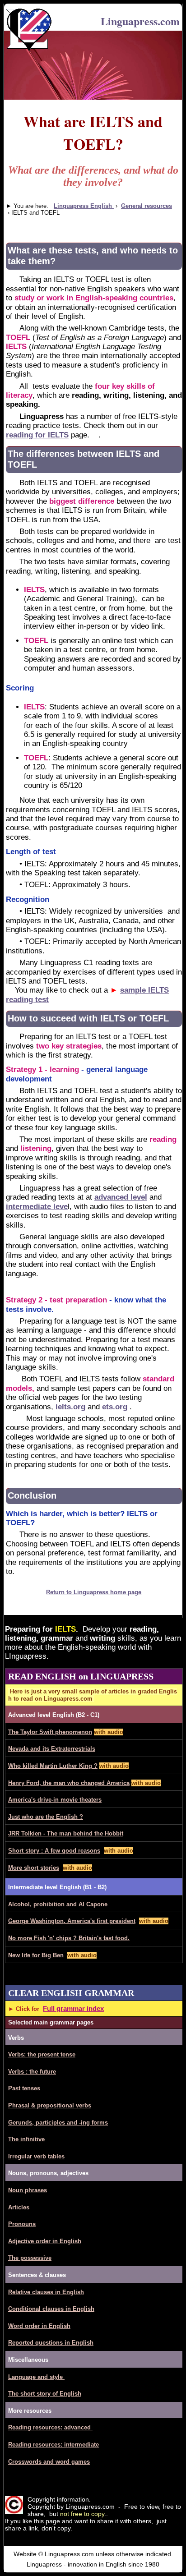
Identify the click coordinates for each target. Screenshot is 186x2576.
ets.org (115, 1407)
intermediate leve (37, 1207)
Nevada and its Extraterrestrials (52, 1749)
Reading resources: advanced (50, 2427)
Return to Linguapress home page (94, 1592)
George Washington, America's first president (72, 1921)
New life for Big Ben (36, 1955)
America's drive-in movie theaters (55, 1800)
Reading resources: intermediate (53, 2445)
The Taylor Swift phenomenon (50, 1732)
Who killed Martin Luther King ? (53, 1766)
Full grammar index (73, 2008)
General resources (146, 206)
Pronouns (22, 2224)
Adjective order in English (45, 2241)
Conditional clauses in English (51, 2309)
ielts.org (70, 1407)
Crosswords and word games (49, 2462)
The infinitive (26, 2139)
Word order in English (39, 2326)
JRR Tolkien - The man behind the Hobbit (66, 1833)
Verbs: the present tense (42, 2054)
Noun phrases (28, 2190)
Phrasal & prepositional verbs (50, 2105)
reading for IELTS (37, 435)
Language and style (36, 2377)
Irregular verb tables (36, 2156)
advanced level (121, 1197)
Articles (19, 2207)
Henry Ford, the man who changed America (69, 1783)
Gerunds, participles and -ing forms (58, 2123)
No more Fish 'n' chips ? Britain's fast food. (69, 1938)
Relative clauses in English (46, 2292)
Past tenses (24, 2088)
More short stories (34, 1868)
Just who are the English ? (46, 1817)
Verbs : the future (32, 2072)
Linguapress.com (140, 21)
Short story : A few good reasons (54, 1851)
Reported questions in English (51, 2343)
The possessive (30, 2258)
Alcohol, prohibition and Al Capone (58, 1904)
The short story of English (45, 2394)
